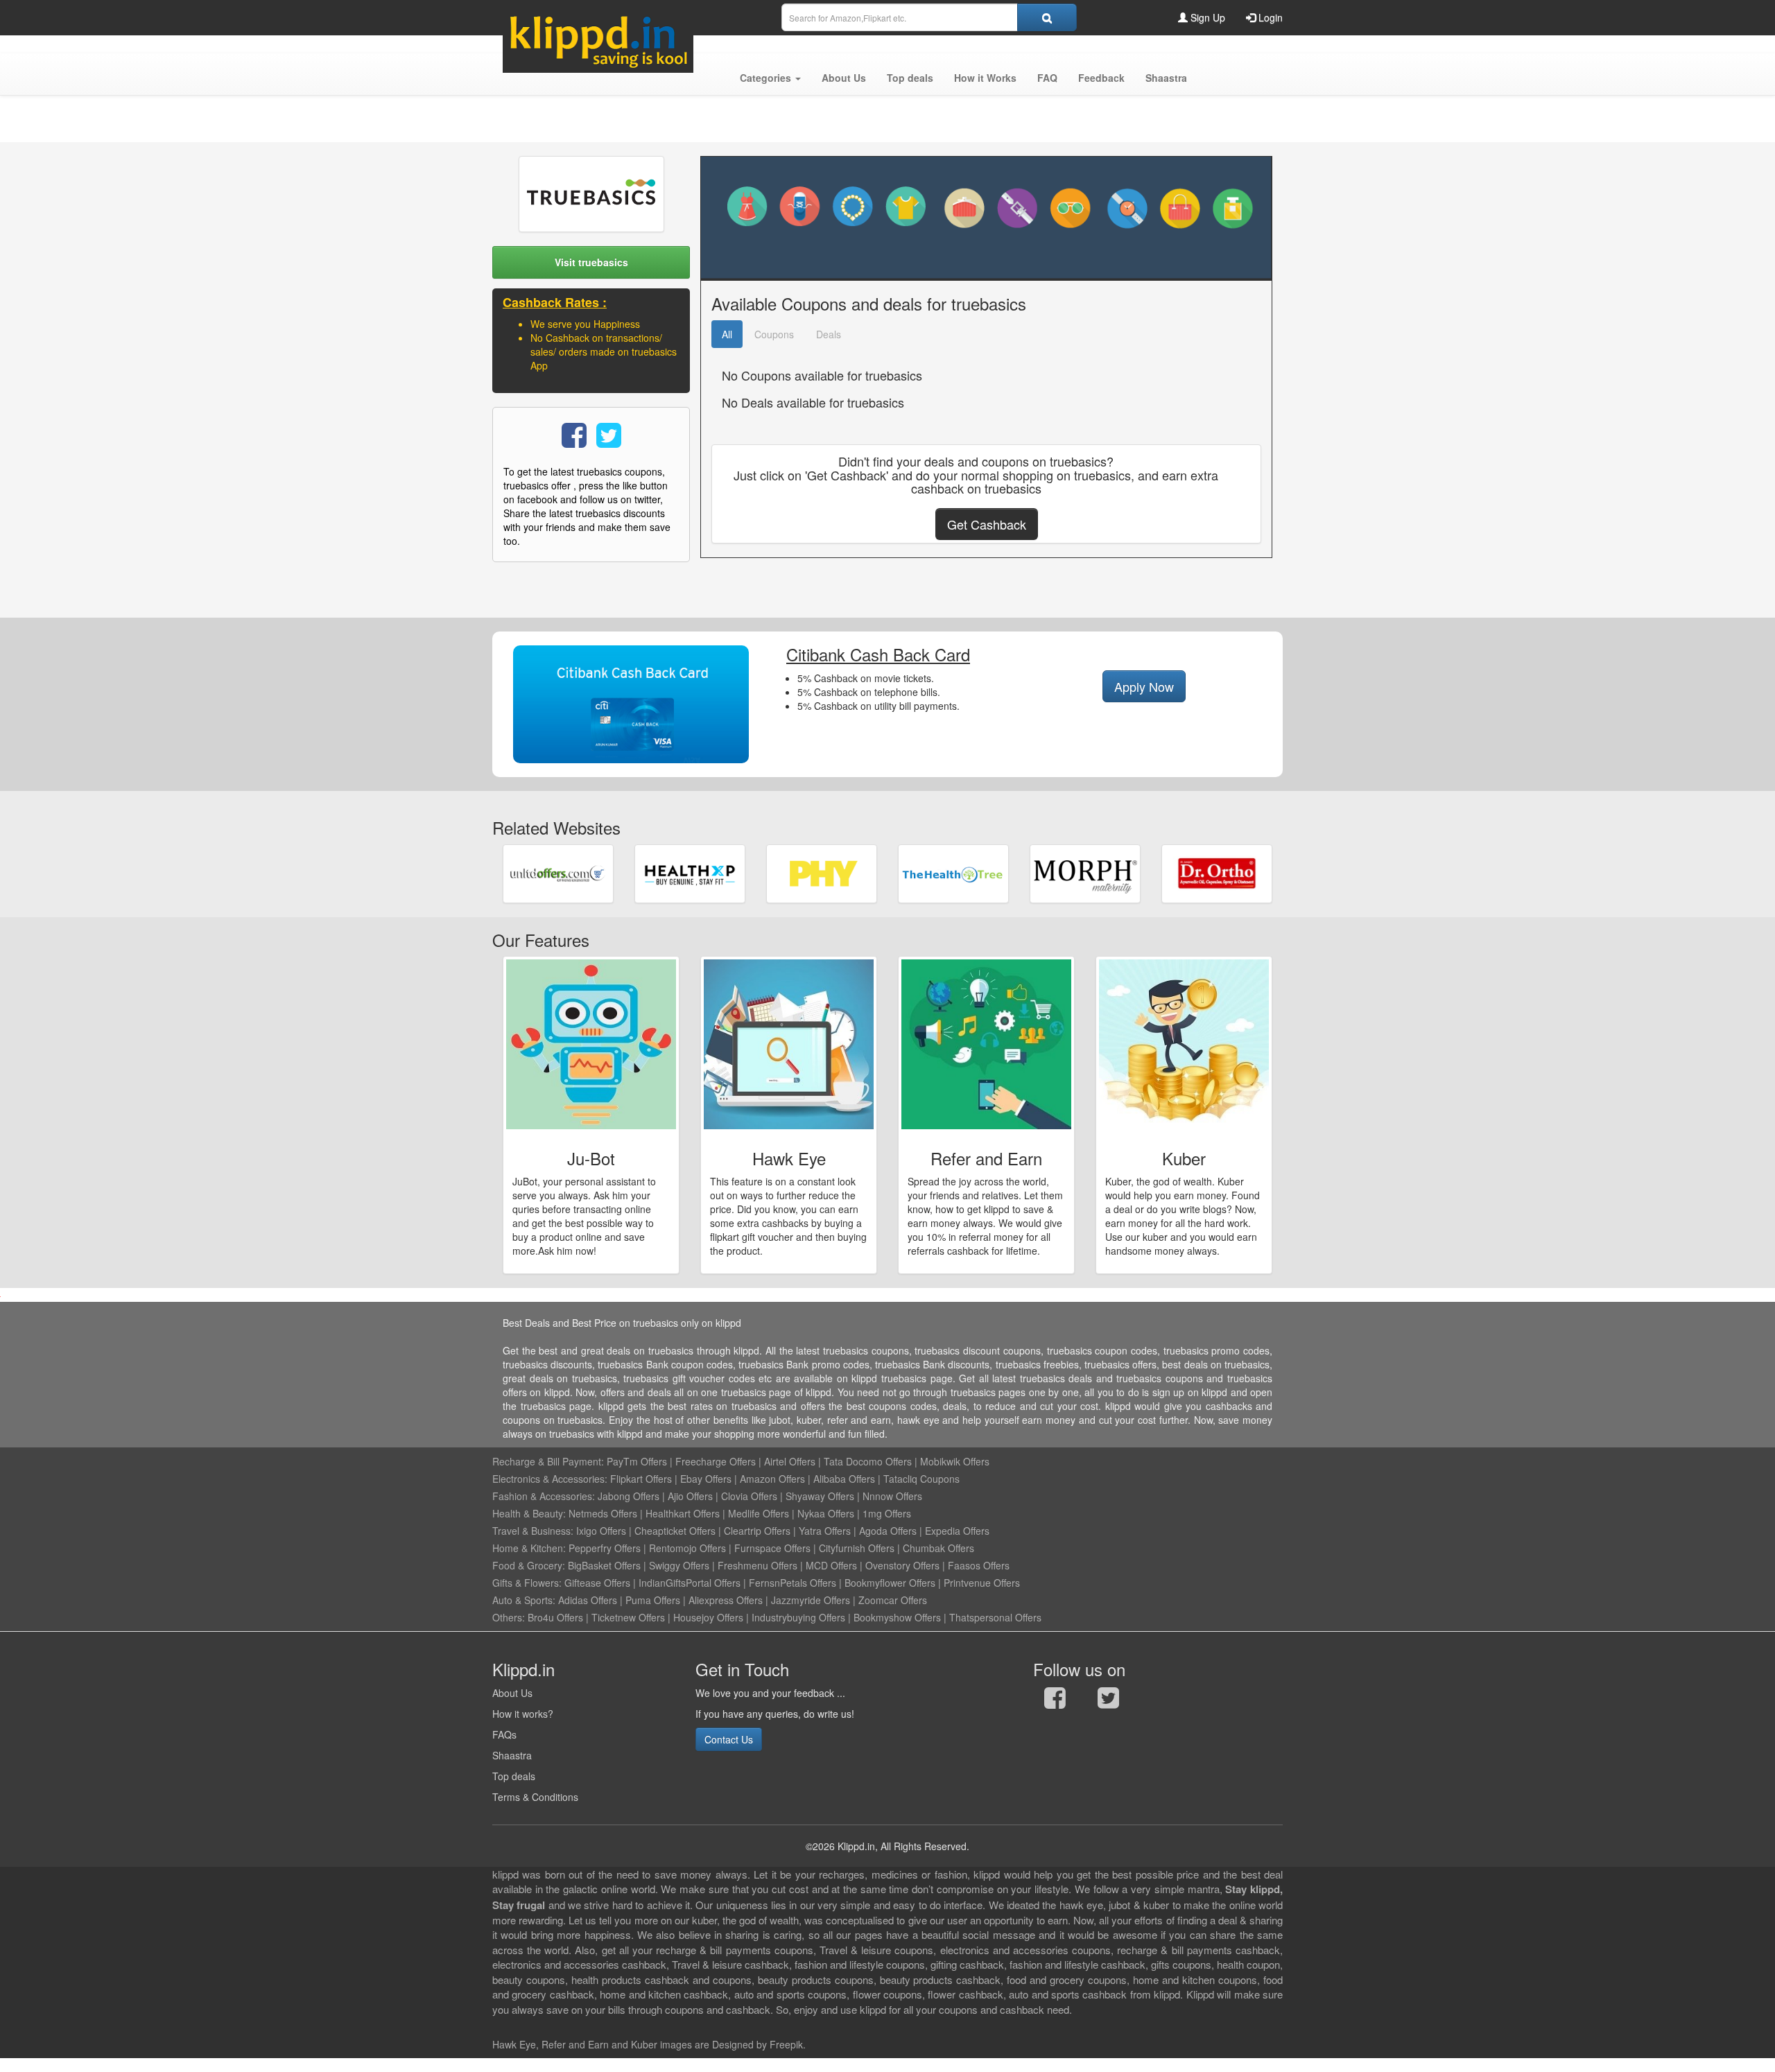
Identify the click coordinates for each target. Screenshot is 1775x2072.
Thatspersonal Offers (995, 1617)
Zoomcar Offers (893, 1600)
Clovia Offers (749, 1496)
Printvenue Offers (982, 1583)
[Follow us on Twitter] (1108, 1701)
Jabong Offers (629, 1496)
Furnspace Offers (772, 1548)
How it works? (523, 1714)
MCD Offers (831, 1565)
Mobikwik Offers (955, 1461)
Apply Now (1144, 686)
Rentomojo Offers (687, 1548)
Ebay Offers (706, 1479)
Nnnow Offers (892, 1496)
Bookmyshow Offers (897, 1617)
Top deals (514, 1776)
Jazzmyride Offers (811, 1600)
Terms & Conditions (535, 1797)
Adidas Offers (588, 1600)
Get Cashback (987, 524)
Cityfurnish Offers (857, 1548)
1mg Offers (887, 1513)
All (727, 334)
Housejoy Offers (708, 1617)
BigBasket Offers (604, 1565)
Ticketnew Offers (628, 1617)
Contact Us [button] (729, 1739)
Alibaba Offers (844, 1479)
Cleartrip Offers (757, 1531)
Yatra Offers (825, 1531)
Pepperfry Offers (605, 1548)
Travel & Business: (534, 1531)
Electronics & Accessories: (550, 1479)
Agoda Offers (888, 1531)
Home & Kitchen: (529, 1548)
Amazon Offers (772, 1479)
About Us (512, 1693)
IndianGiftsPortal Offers (690, 1583)
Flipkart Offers (641, 1479)
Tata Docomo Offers (868, 1461)
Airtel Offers (790, 1461)
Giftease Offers (597, 1583)
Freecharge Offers (716, 1461)
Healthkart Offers (683, 1513)
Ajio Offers (690, 1496)
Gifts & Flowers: (527, 1583)
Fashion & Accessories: (544, 1496)
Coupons (774, 334)
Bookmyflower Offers (890, 1583)
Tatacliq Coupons (921, 1479)
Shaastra (512, 1755)
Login (1269, 17)
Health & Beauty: (529, 1513)
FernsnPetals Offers (793, 1583)
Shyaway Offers (820, 1496)
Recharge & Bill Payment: (548, 1461)
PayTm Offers (637, 1461)
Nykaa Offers (826, 1513)
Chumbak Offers (938, 1548)
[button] (770, 78)
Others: (510, 1617)
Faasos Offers (979, 1565)
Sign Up (1206, 17)
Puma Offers (653, 1600)
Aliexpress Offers (726, 1600)
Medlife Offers (759, 1513)
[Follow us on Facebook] (1055, 1701)
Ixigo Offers (601, 1531)
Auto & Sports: (525, 1600)
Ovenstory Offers (902, 1565)
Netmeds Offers (603, 1513)
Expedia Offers (957, 1531)
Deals (829, 334)
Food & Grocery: (529, 1565)
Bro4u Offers (555, 1617)
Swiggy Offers (679, 1565)
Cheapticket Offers (675, 1531)
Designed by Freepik (757, 2044)
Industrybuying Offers (798, 1617)
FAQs (504, 1734)
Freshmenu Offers (757, 1565)
